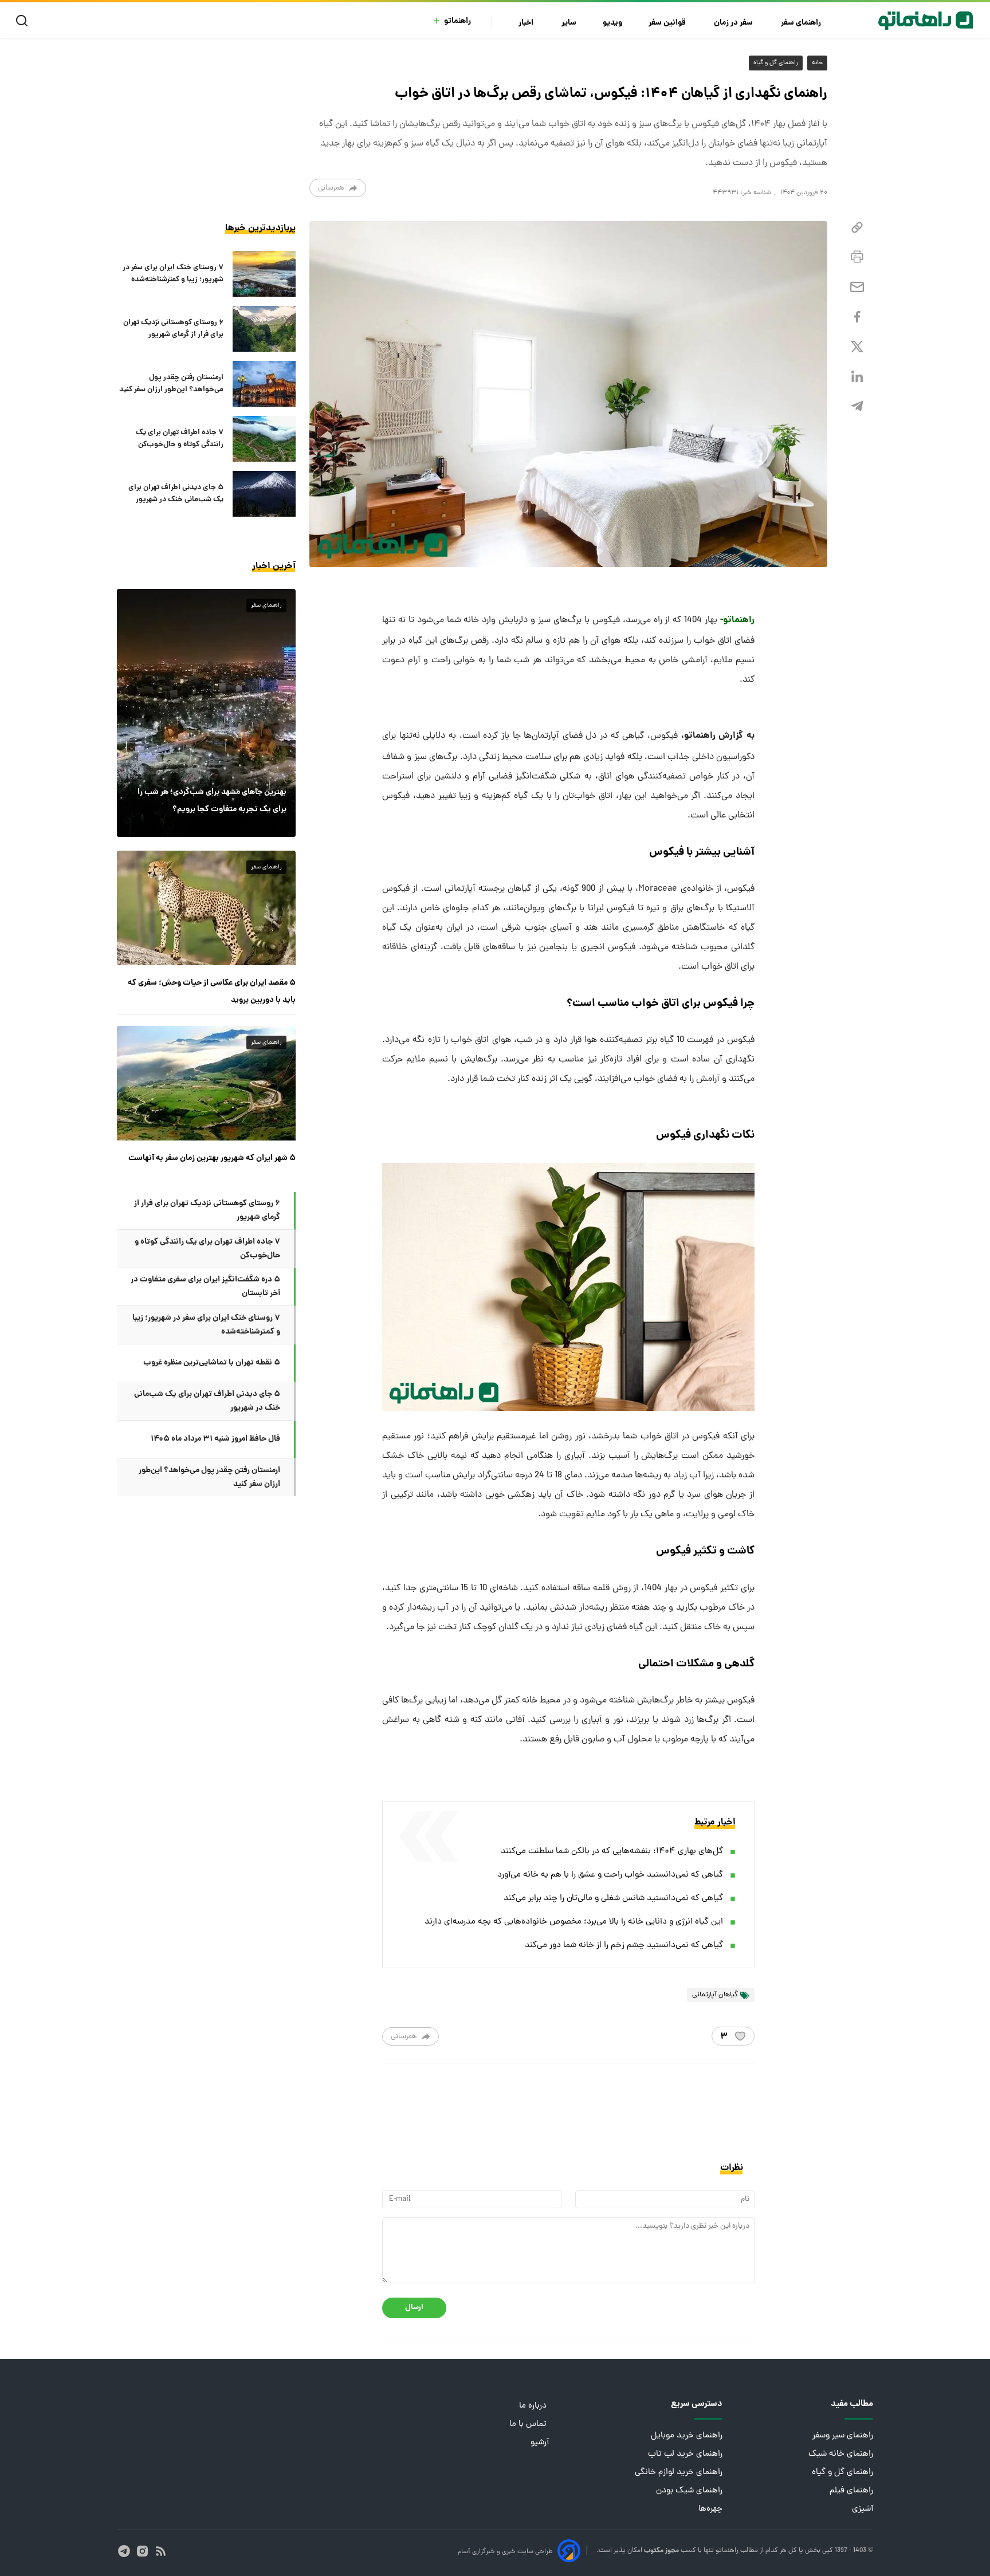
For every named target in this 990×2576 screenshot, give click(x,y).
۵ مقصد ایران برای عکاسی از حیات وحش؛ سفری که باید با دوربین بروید (212, 992)
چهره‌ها (710, 2509)
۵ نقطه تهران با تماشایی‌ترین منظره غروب (212, 1363)
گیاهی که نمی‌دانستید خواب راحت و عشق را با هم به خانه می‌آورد (610, 1875)
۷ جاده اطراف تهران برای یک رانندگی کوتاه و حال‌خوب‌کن (180, 439)
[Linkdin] (857, 377)
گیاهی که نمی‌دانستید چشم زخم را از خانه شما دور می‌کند (624, 1946)
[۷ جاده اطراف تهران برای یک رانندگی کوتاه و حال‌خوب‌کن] (264, 439)
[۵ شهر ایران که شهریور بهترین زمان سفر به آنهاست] (206, 1083)
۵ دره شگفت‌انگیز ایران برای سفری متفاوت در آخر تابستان (205, 1287)
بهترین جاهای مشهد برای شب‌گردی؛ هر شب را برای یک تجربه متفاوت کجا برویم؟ (212, 801)
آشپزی (863, 2509)
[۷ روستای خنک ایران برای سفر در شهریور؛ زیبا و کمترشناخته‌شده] (264, 274)
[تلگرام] (857, 406)
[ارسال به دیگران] (857, 287)
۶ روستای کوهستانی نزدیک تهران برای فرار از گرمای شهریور (173, 329)
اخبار (527, 23)
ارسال (414, 2308)
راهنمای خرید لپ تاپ (685, 2454)
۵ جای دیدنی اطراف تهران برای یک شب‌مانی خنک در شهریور (176, 494)
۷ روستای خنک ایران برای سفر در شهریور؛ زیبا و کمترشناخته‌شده (173, 274)
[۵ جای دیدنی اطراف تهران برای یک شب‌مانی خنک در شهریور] (264, 494)
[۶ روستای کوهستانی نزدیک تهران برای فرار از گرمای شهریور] (264, 329)
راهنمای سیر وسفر (843, 2436)
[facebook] (857, 317)
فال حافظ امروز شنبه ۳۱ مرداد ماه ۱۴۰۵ (215, 1439)
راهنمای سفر (802, 23)
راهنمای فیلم (851, 2491)
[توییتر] (857, 347)
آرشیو (540, 2443)
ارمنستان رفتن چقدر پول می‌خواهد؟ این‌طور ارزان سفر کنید (171, 384)
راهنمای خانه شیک (841, 2454)
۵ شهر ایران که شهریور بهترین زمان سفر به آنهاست (212, 1158)
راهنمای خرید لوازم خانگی (679, 2473)
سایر (569, 23)
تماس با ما (529, 2424)
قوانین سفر (668, 23)
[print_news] (857, 257)
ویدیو (612, 23)
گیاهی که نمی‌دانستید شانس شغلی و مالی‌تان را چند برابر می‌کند (613, 1899)
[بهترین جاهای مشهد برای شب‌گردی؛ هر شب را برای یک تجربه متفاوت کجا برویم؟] (206, 713)
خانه (817, 63)
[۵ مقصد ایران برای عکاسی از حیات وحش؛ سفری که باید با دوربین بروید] (206, 908)
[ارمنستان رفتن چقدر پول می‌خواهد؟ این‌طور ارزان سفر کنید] (264, 384)
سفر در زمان (734, 23)
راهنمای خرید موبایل (687, 2436)
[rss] (161, 2551)
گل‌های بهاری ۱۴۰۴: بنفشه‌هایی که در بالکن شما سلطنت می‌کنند (612, 1852)
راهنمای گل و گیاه (776, 63)
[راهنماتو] (926, 21)
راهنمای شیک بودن (689, 2491)
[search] (24, 21)
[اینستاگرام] (142, 2551)
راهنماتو (457, 21)
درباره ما (534, 2406)
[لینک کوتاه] (857, 228)
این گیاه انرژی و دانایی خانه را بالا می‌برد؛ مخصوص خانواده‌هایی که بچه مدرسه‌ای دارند (574, 1922)
